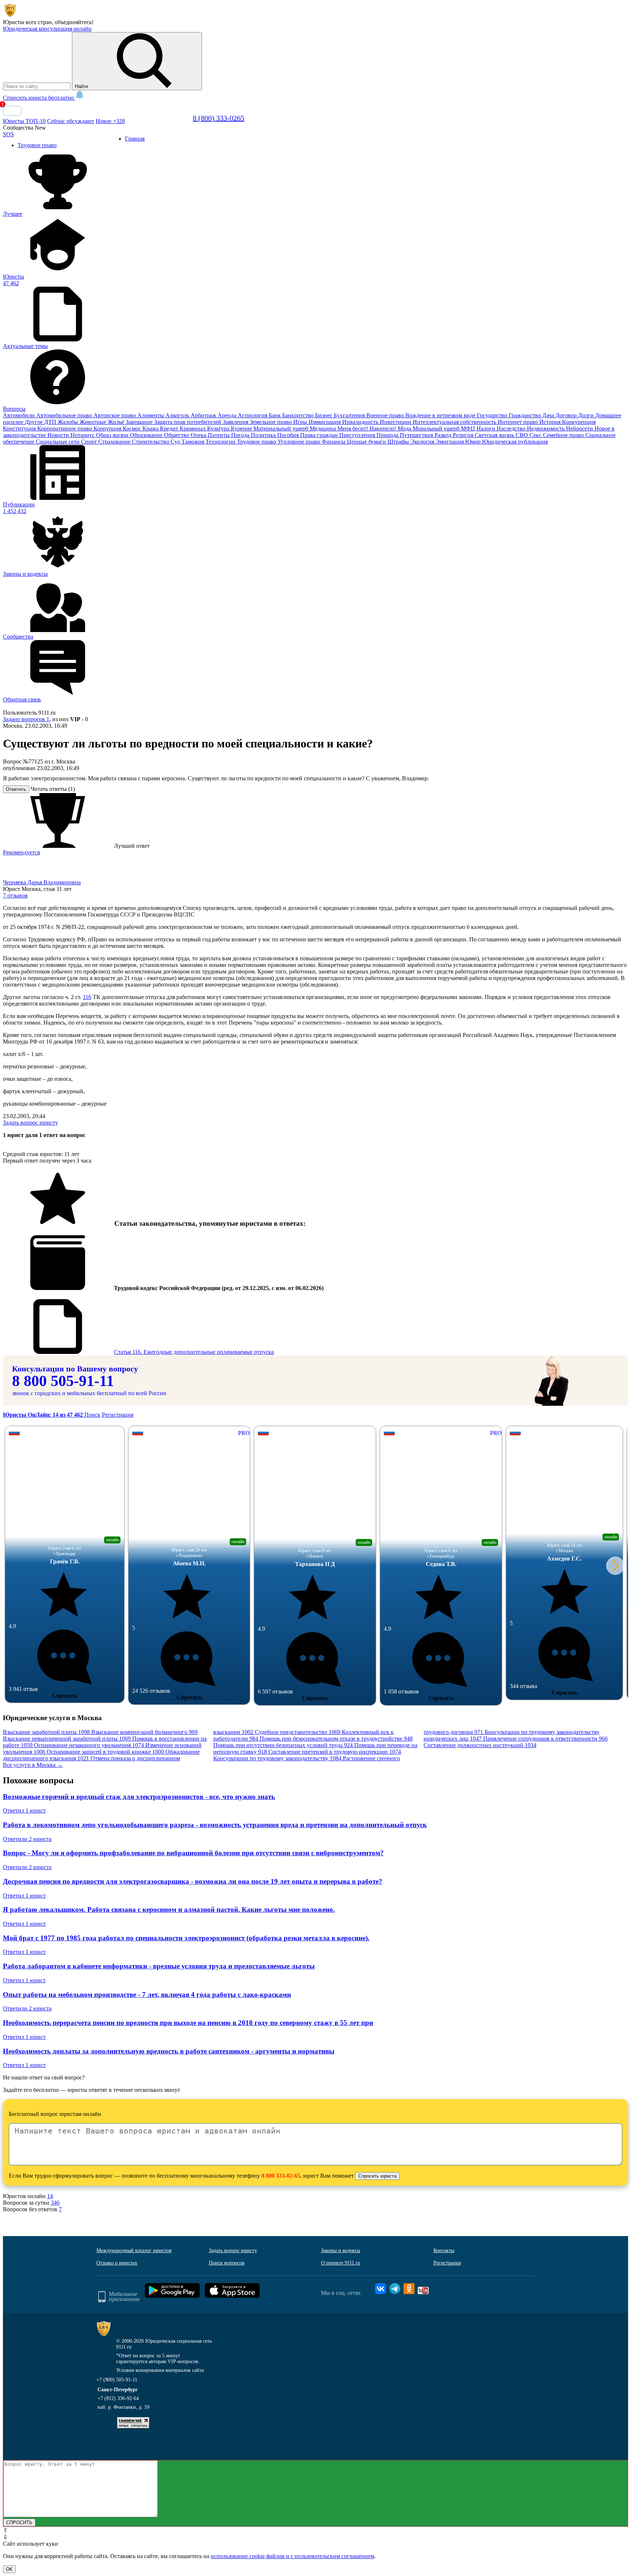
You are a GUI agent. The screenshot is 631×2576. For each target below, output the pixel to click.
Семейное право (564, 435)
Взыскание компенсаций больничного (144, 1739)
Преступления (358, 435)
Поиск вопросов (227, 2270)
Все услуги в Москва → (33, 1772)
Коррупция (108, 428)
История (551, 422)
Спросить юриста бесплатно (39, 98)
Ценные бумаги (367, 442)
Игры (301, 422)
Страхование (115, 442)
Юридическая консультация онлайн (47, 29)
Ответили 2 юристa (27, 1846)
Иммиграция (325, 422)
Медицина (324, 428)
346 (55, 2210)
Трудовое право (257, 442)
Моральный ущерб (437, 428)
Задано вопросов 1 (26, 726)
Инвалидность (361, 422)
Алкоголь (178, 415)
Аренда (228, 415)
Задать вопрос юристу (30, 1130)
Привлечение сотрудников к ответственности (545, 1746)
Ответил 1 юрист (24, 1818)
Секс (536, 435)
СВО (523, 435)
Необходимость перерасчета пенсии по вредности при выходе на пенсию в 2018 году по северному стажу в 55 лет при (188, 2030)
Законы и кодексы (341, 2258)
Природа (388, 435)
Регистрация (118, 1422)
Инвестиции (396, 422)
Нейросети (580, 428)
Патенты (219, 435)
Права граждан (320, 435)
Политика (264, 435)
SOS (8, 134)
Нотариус (83, 435)
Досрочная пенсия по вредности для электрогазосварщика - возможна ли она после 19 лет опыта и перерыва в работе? (193, 1889)
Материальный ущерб (282, 428)
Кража (151, 428)
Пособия (289, 435)
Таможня (194, 442)
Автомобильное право (65, 415)
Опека (199, 435)
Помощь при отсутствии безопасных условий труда (283, 1752)
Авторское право (115, 415)
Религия (464, 435)
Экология (423, 442)
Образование (147, 435)
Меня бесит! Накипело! (368, 428)
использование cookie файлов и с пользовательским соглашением (292, 2563)
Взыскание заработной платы (46, 1739)
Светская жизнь (495, 435)
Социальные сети (58, 442)
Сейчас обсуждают (71, 121)
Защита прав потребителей (188, 422)
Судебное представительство (298, 1739)
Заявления (236, 422)
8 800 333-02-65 (281, 2183)
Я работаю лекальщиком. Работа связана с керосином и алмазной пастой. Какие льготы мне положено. (169, 1917)
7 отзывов (15, 903)
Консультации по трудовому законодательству (277, 1766)
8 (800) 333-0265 (219, 118)
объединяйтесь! (74, 22)
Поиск (92, 1422)
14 (50, 2203)
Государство (493, 415)
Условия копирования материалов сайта (160, 2378)
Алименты (151, 415)
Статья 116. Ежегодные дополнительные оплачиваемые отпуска (194, 1359)
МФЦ (469, 428)
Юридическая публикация (515, 442)
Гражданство (525, 415)
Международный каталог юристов (134, 2258)
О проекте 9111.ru (341, 2270)
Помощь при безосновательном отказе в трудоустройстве (336, 1746)
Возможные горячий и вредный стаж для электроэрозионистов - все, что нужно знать (139, 1804)
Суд (176, 442)
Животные (94, 422)
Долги (587, 415)
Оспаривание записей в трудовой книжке (105, 1759)
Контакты (444, 2258)
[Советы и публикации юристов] (10, 16)
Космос (133, 428)
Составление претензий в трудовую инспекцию (335, 1759)
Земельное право (271, 422)
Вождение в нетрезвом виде (441, 415)
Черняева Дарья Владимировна (42, 890)
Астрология (253, 415)
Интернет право (519, 422)
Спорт (90, 442)
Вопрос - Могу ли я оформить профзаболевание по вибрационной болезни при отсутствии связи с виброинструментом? (193, 1860)
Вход (12, 111)
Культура (219, 428)
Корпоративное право (65, 428)
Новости (59, 435)
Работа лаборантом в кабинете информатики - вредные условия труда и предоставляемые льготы (159, 1973)
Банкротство (299, 415)
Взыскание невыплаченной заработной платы (67, 1746)
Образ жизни (113, 435)
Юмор (474, 442)
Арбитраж (204, 415)
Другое (35, 422)
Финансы (334, 442)
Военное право (386, 415)
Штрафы (399, 442)
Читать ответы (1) (53, 796)
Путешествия (417, 435)
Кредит (170, 428)
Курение (242, 428)
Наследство (512, 428)
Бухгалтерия (350, 415)
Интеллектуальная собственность (455, 422)
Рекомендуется (21, 860)
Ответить (16, 797)
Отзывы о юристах (117, 2270)
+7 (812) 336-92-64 (118, 2406)
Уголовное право (300, 442)
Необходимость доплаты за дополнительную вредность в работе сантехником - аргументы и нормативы (169, 2058)
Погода (241, 435)
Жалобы (69, 422)
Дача (549, 415)
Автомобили (20, 415)
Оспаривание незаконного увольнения (89, 1752)
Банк (276, 415)
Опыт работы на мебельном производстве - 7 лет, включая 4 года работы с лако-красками (147, 2002)
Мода (405, 428)
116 (87, 1004)
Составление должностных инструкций (480, 1752)
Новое (110, 121)
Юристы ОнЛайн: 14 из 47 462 (44, 1422)
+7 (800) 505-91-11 (117, 2387)
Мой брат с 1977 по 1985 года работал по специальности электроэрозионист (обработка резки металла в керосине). (186, 1945)
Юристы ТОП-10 (24, 121)
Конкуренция (579, 422)
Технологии (221, 442)
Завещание (140, 422)
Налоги (487, 428)
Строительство (151, 442)
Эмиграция (450, 442)
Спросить (65, 1703)
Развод (444, 435)
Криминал (193, 428)
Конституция (20, 428)
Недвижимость (546, 428)
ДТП (51, 422)
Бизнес (324, 415)
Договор (567, 415)
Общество (177, 435)
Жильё (117, 422)
